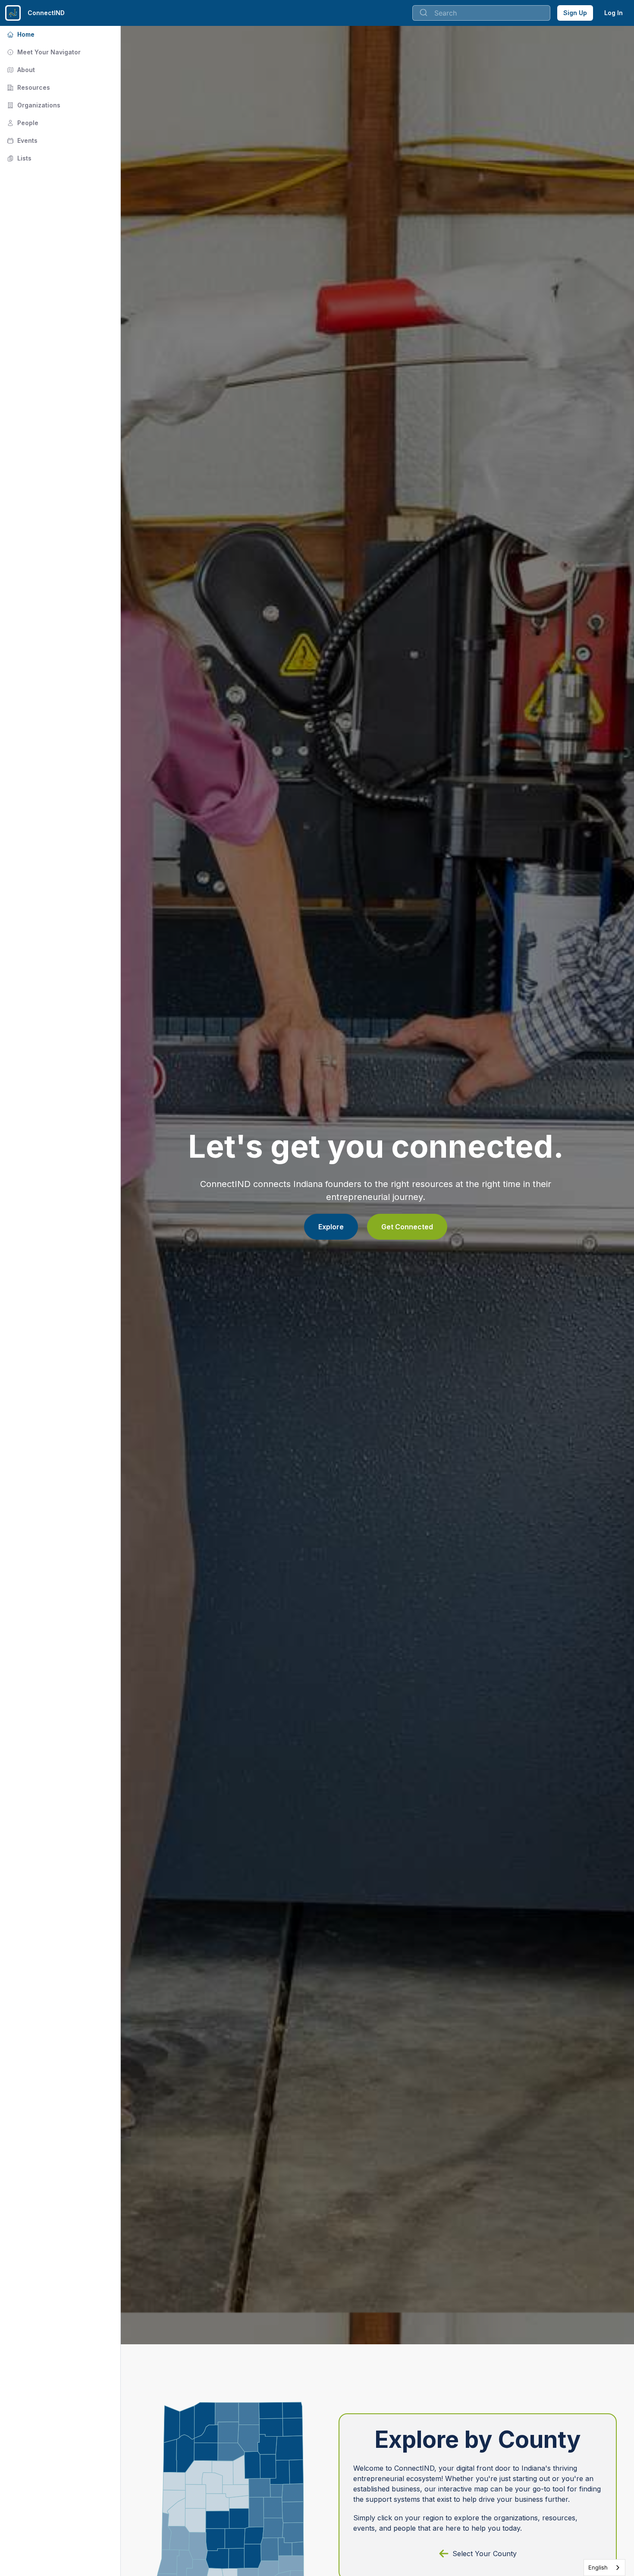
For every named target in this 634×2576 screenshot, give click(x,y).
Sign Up (575, 13)
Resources (28, 87)
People (22, 123)
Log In (614, 13)
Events (21, 140)
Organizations (33, 105)
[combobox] (604, 2568)
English (598, 2567)
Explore (331, 1227)
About (20, 70)
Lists (18, 158)
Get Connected (407, 1227)
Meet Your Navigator (43, 52)
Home (20, 34)
